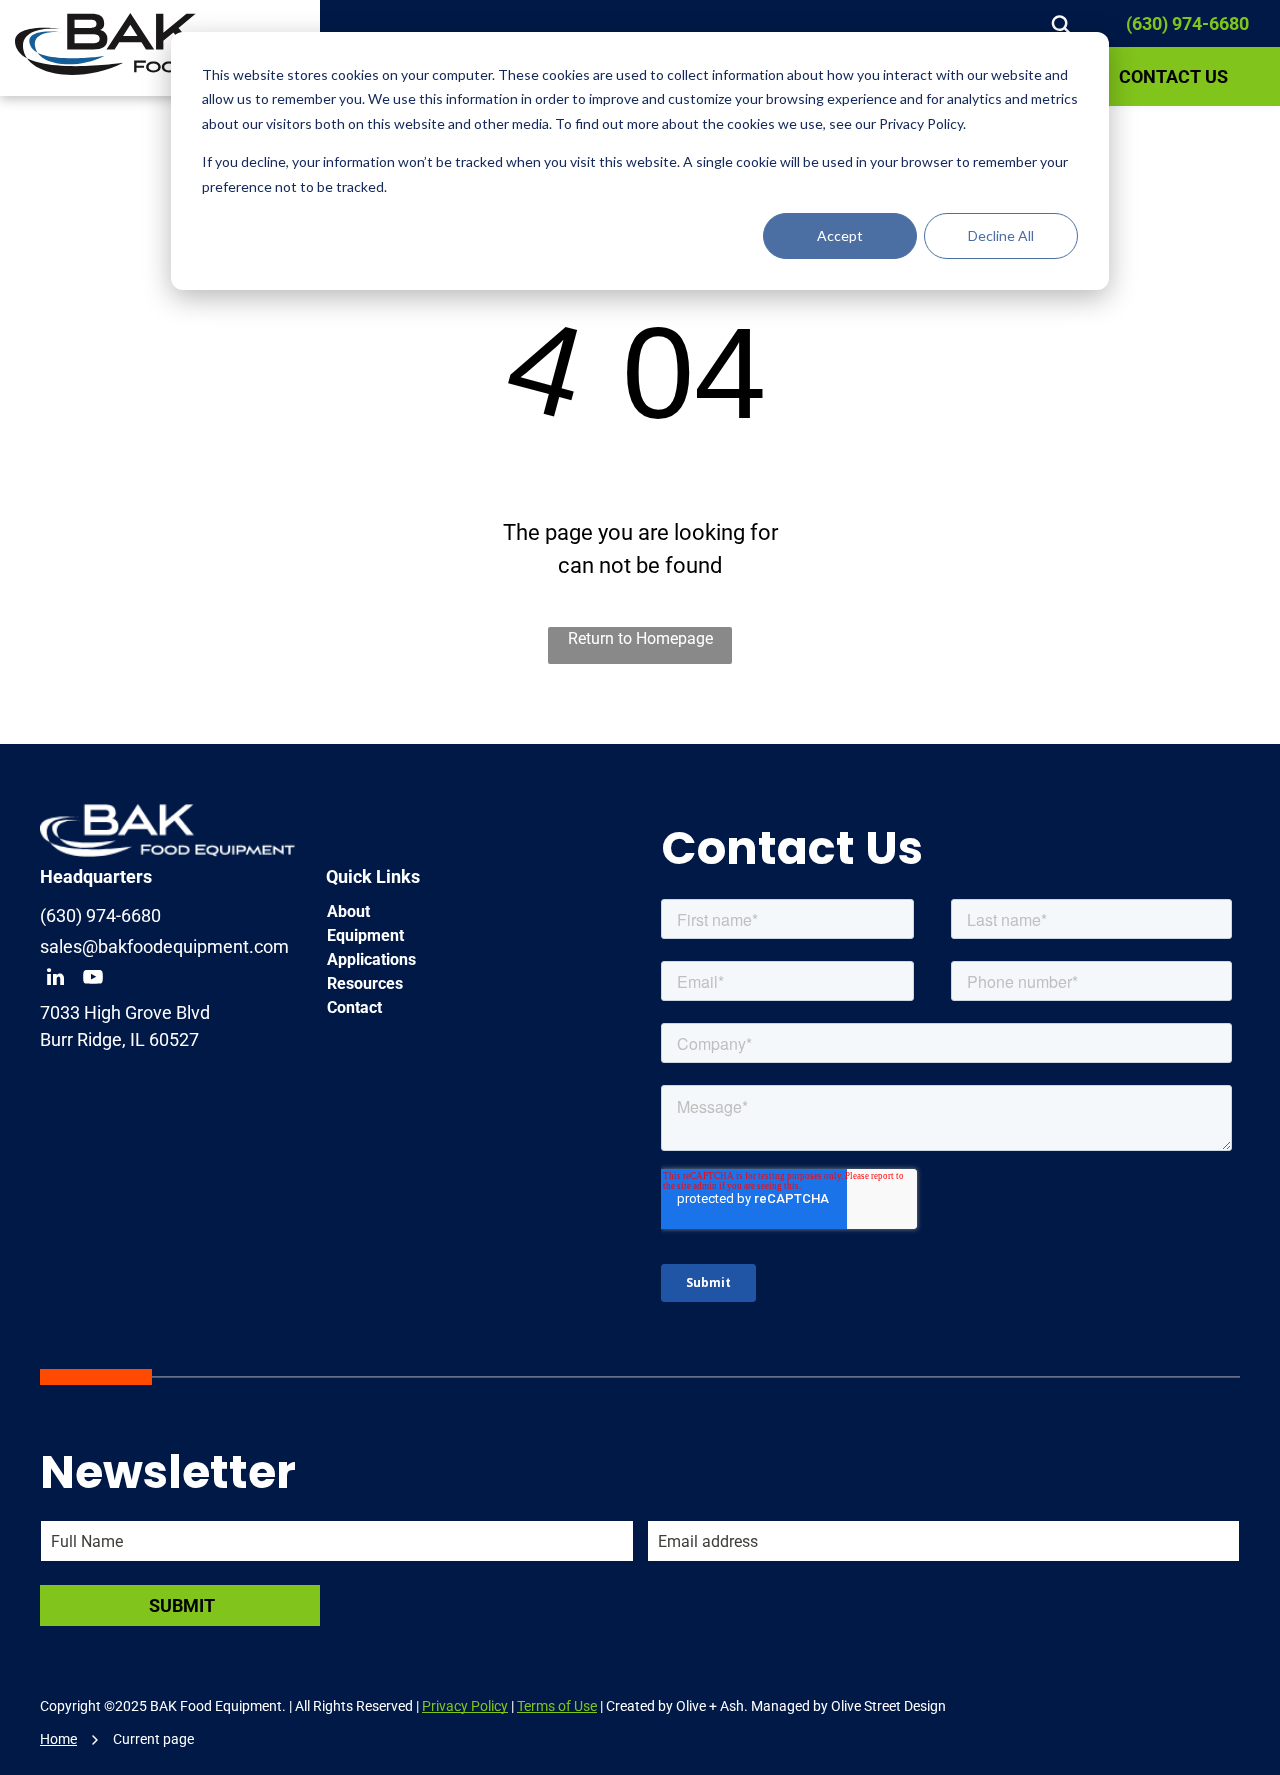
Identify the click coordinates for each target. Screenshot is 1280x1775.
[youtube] (93, 979)
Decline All (1001, 235)
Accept (840, 235)
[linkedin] (55, 979)
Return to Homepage (640, 638)
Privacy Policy (465, 1706)
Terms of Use (557, 1706)
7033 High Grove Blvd (125, 1012)
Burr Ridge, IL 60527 (119, 1039)
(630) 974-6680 (1187, 23)
